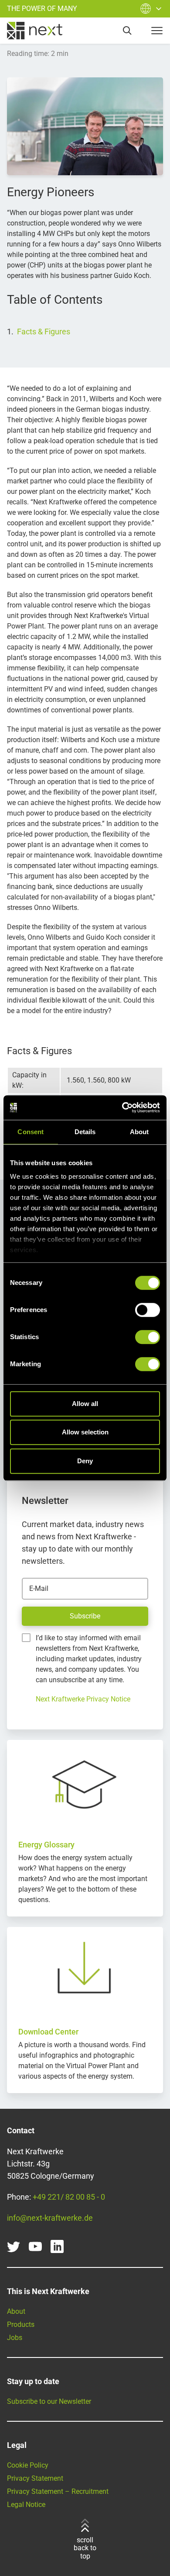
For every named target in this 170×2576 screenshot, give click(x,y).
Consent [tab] (31, 1132)
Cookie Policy (28, 2465)
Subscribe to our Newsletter (49, 2401)
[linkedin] (57, 2246)
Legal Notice (26, 2505)
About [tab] (139, 1132)
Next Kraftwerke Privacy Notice (83, 1699)
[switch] (148, 1310)
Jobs (15, 2338)
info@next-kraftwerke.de (50, 2218)
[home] (35, 31)
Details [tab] (85, 1132)
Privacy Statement (35, 2478)
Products (21, 2324)
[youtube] (35, 2246)
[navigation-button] (157, 31)
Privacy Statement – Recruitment (58, 2491)
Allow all (85, 1404)
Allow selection (85, 1432)
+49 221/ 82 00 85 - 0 (69, 2197)
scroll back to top (85, 2548)
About (16, 2311)
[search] (127, 31)
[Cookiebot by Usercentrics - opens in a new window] (122, 1107)
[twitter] (14, 2246)
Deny (85, 1461)
